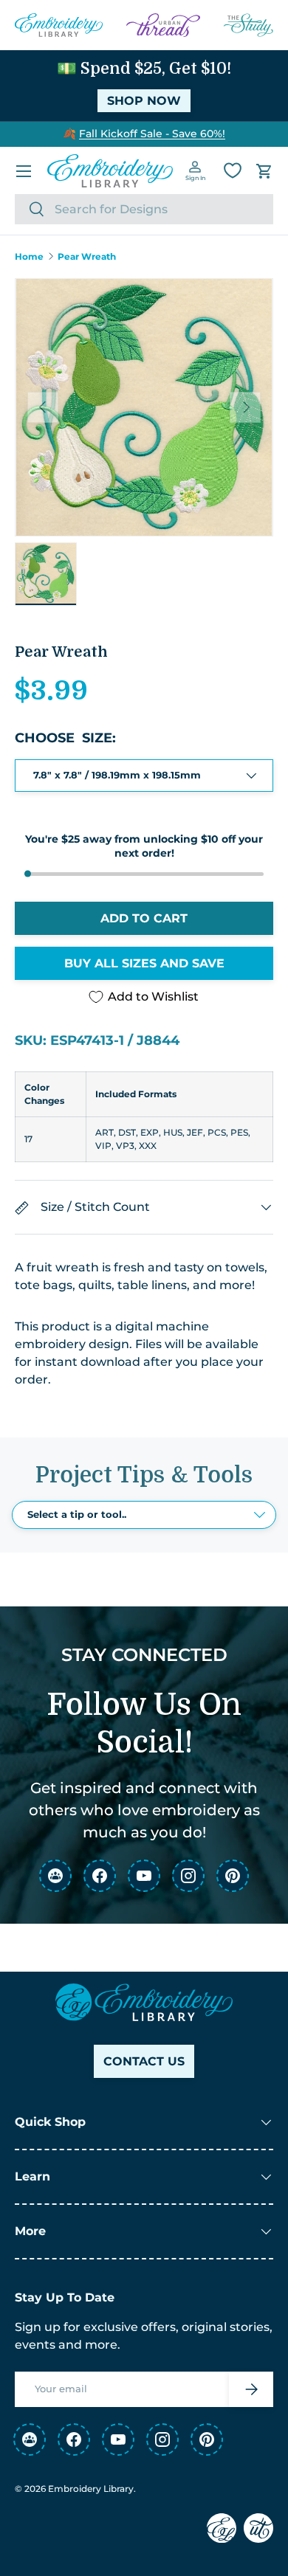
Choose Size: (65, 738)
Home (29, 257)
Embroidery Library (91, 2489)
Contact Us (144, 2061)
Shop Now (144, 101)
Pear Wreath (87, 257)
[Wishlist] (233, 170)
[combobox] (144, 209)
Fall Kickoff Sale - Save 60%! (152, 134)
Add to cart (144, 918)
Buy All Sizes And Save (144, 963)
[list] (144, 407)
